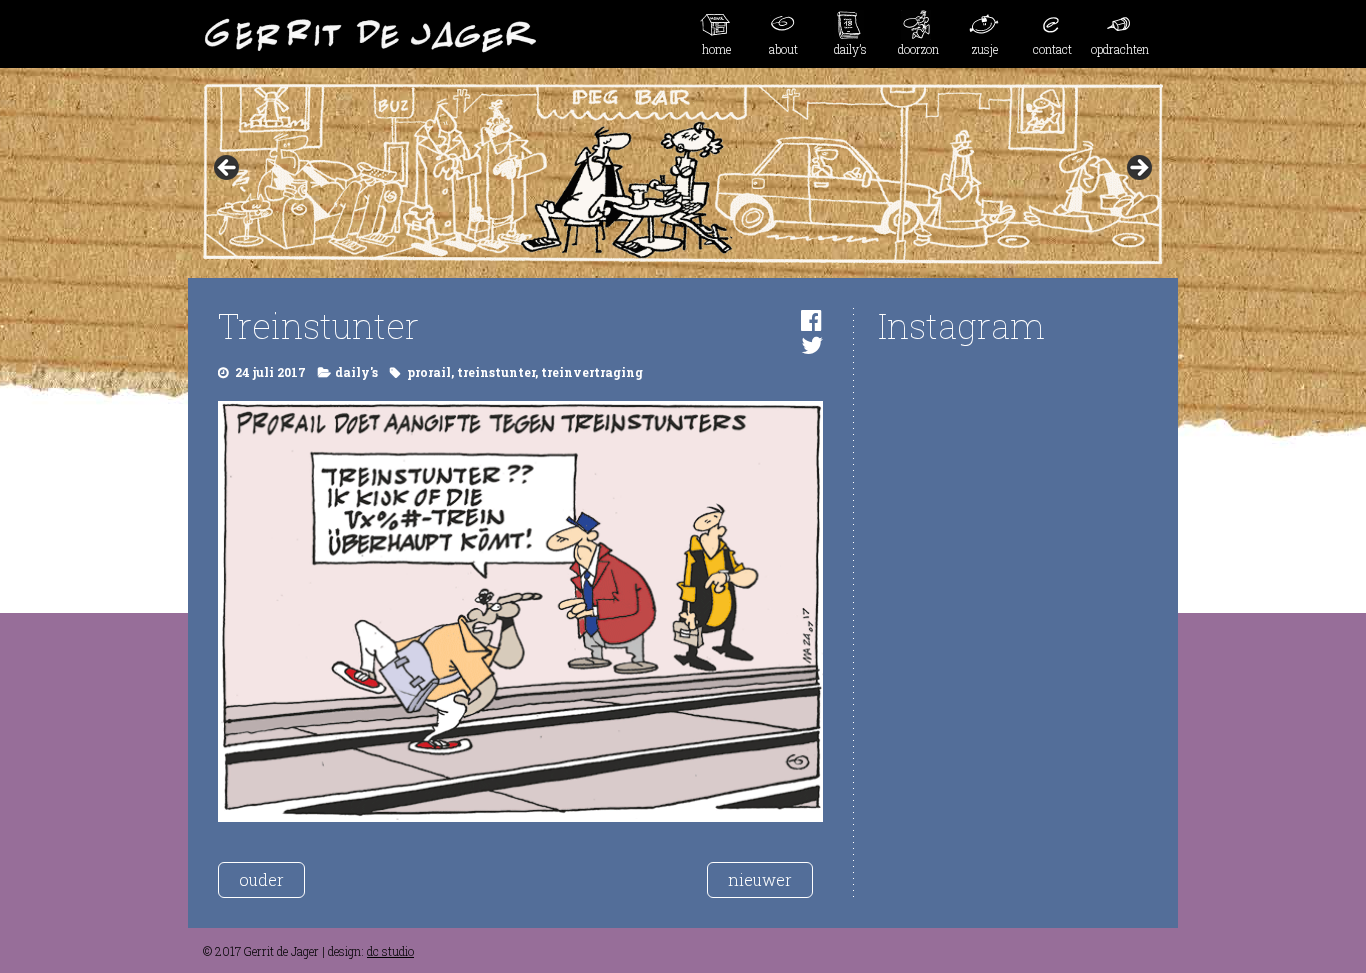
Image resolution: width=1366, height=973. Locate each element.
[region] (683, 174)
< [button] (228, 169)
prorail (429, 372)
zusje (985, 49)
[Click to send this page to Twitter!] (812, 345)
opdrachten (1120, 49)
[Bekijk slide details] (683, 174)
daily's (356, 372)
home (716, 49)
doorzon (918, 49)
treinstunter (496, 372)
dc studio (390, 951)
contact (1052, 49)
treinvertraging (592, 372)
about (783, 49)
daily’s (850, 49)
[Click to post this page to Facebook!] (811, 320)
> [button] (1138, 169)
